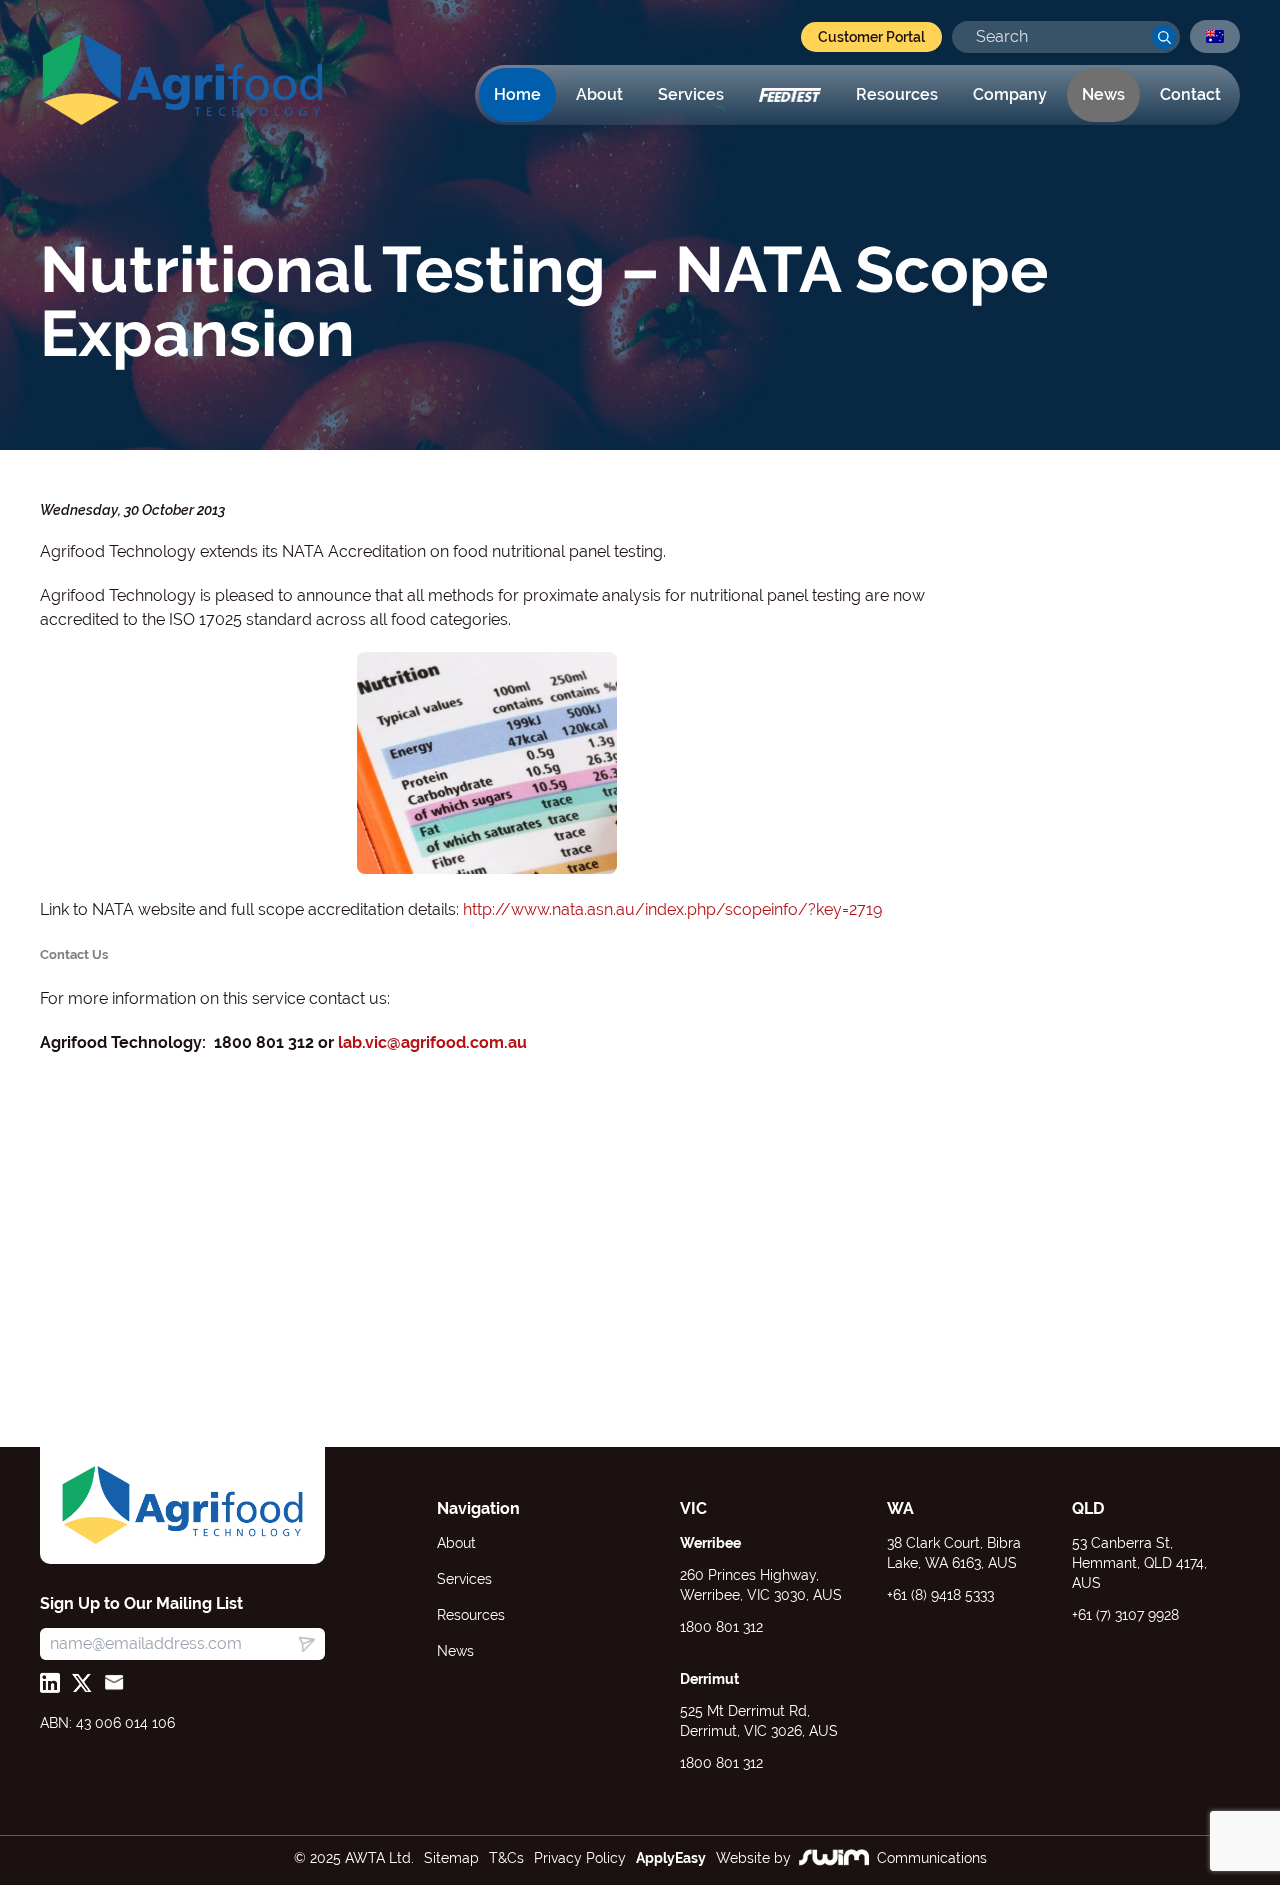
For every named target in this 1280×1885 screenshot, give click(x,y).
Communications (932, 1858)
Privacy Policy (580, 1858)
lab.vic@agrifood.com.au (432, 1042)
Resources (897, 94)
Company (1010, 94)
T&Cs (506, 1858)
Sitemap (451, 1858)
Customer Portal (871, 37)
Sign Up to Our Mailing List (141, 1603)
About (599, 94)
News (1103, 94)
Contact (1190, 94)
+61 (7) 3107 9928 (1125, 1615)
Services (691, 94)
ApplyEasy (671, 1858)
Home (517, 94)
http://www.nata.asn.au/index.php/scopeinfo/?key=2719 (672, 909)
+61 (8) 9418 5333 (940, 1595)
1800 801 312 (721, 1627)
